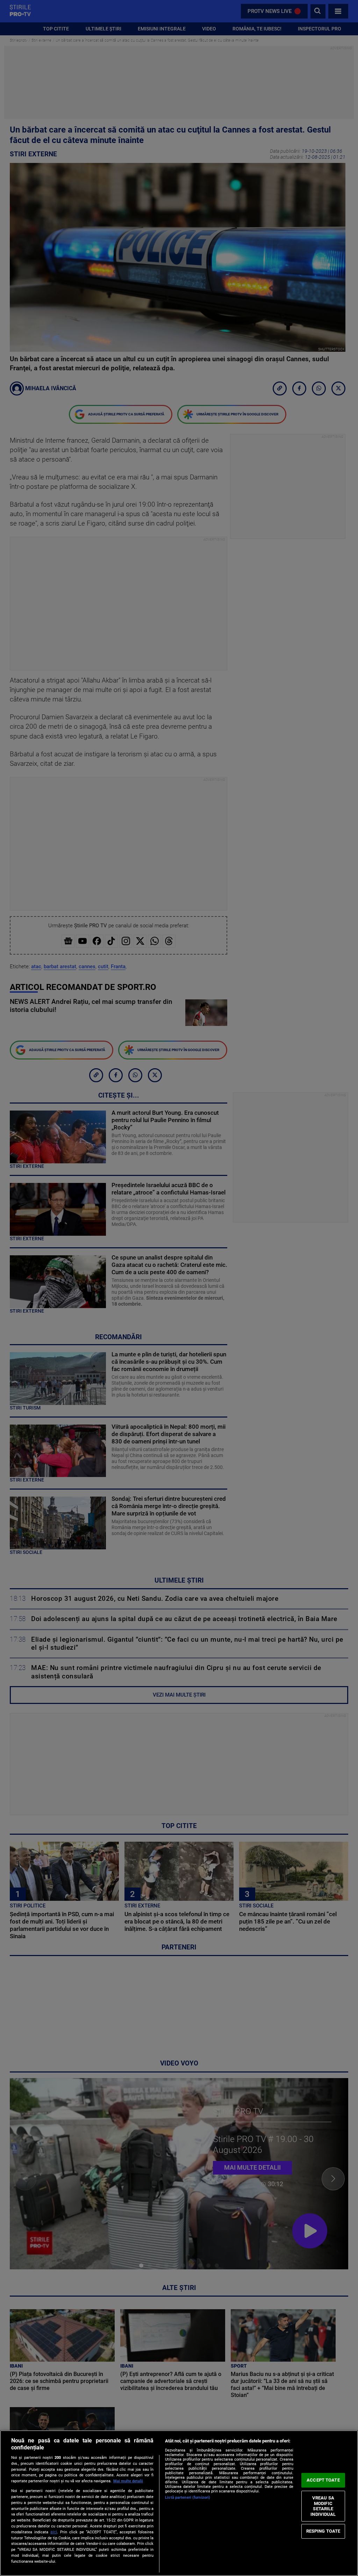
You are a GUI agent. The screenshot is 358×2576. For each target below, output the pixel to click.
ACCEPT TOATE (323, 2480)
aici (54, 2532)
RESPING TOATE (323, 2531)
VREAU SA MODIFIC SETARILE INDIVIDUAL (323, 2506)
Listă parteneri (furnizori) (188, 2497)
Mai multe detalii (128, 2481)
